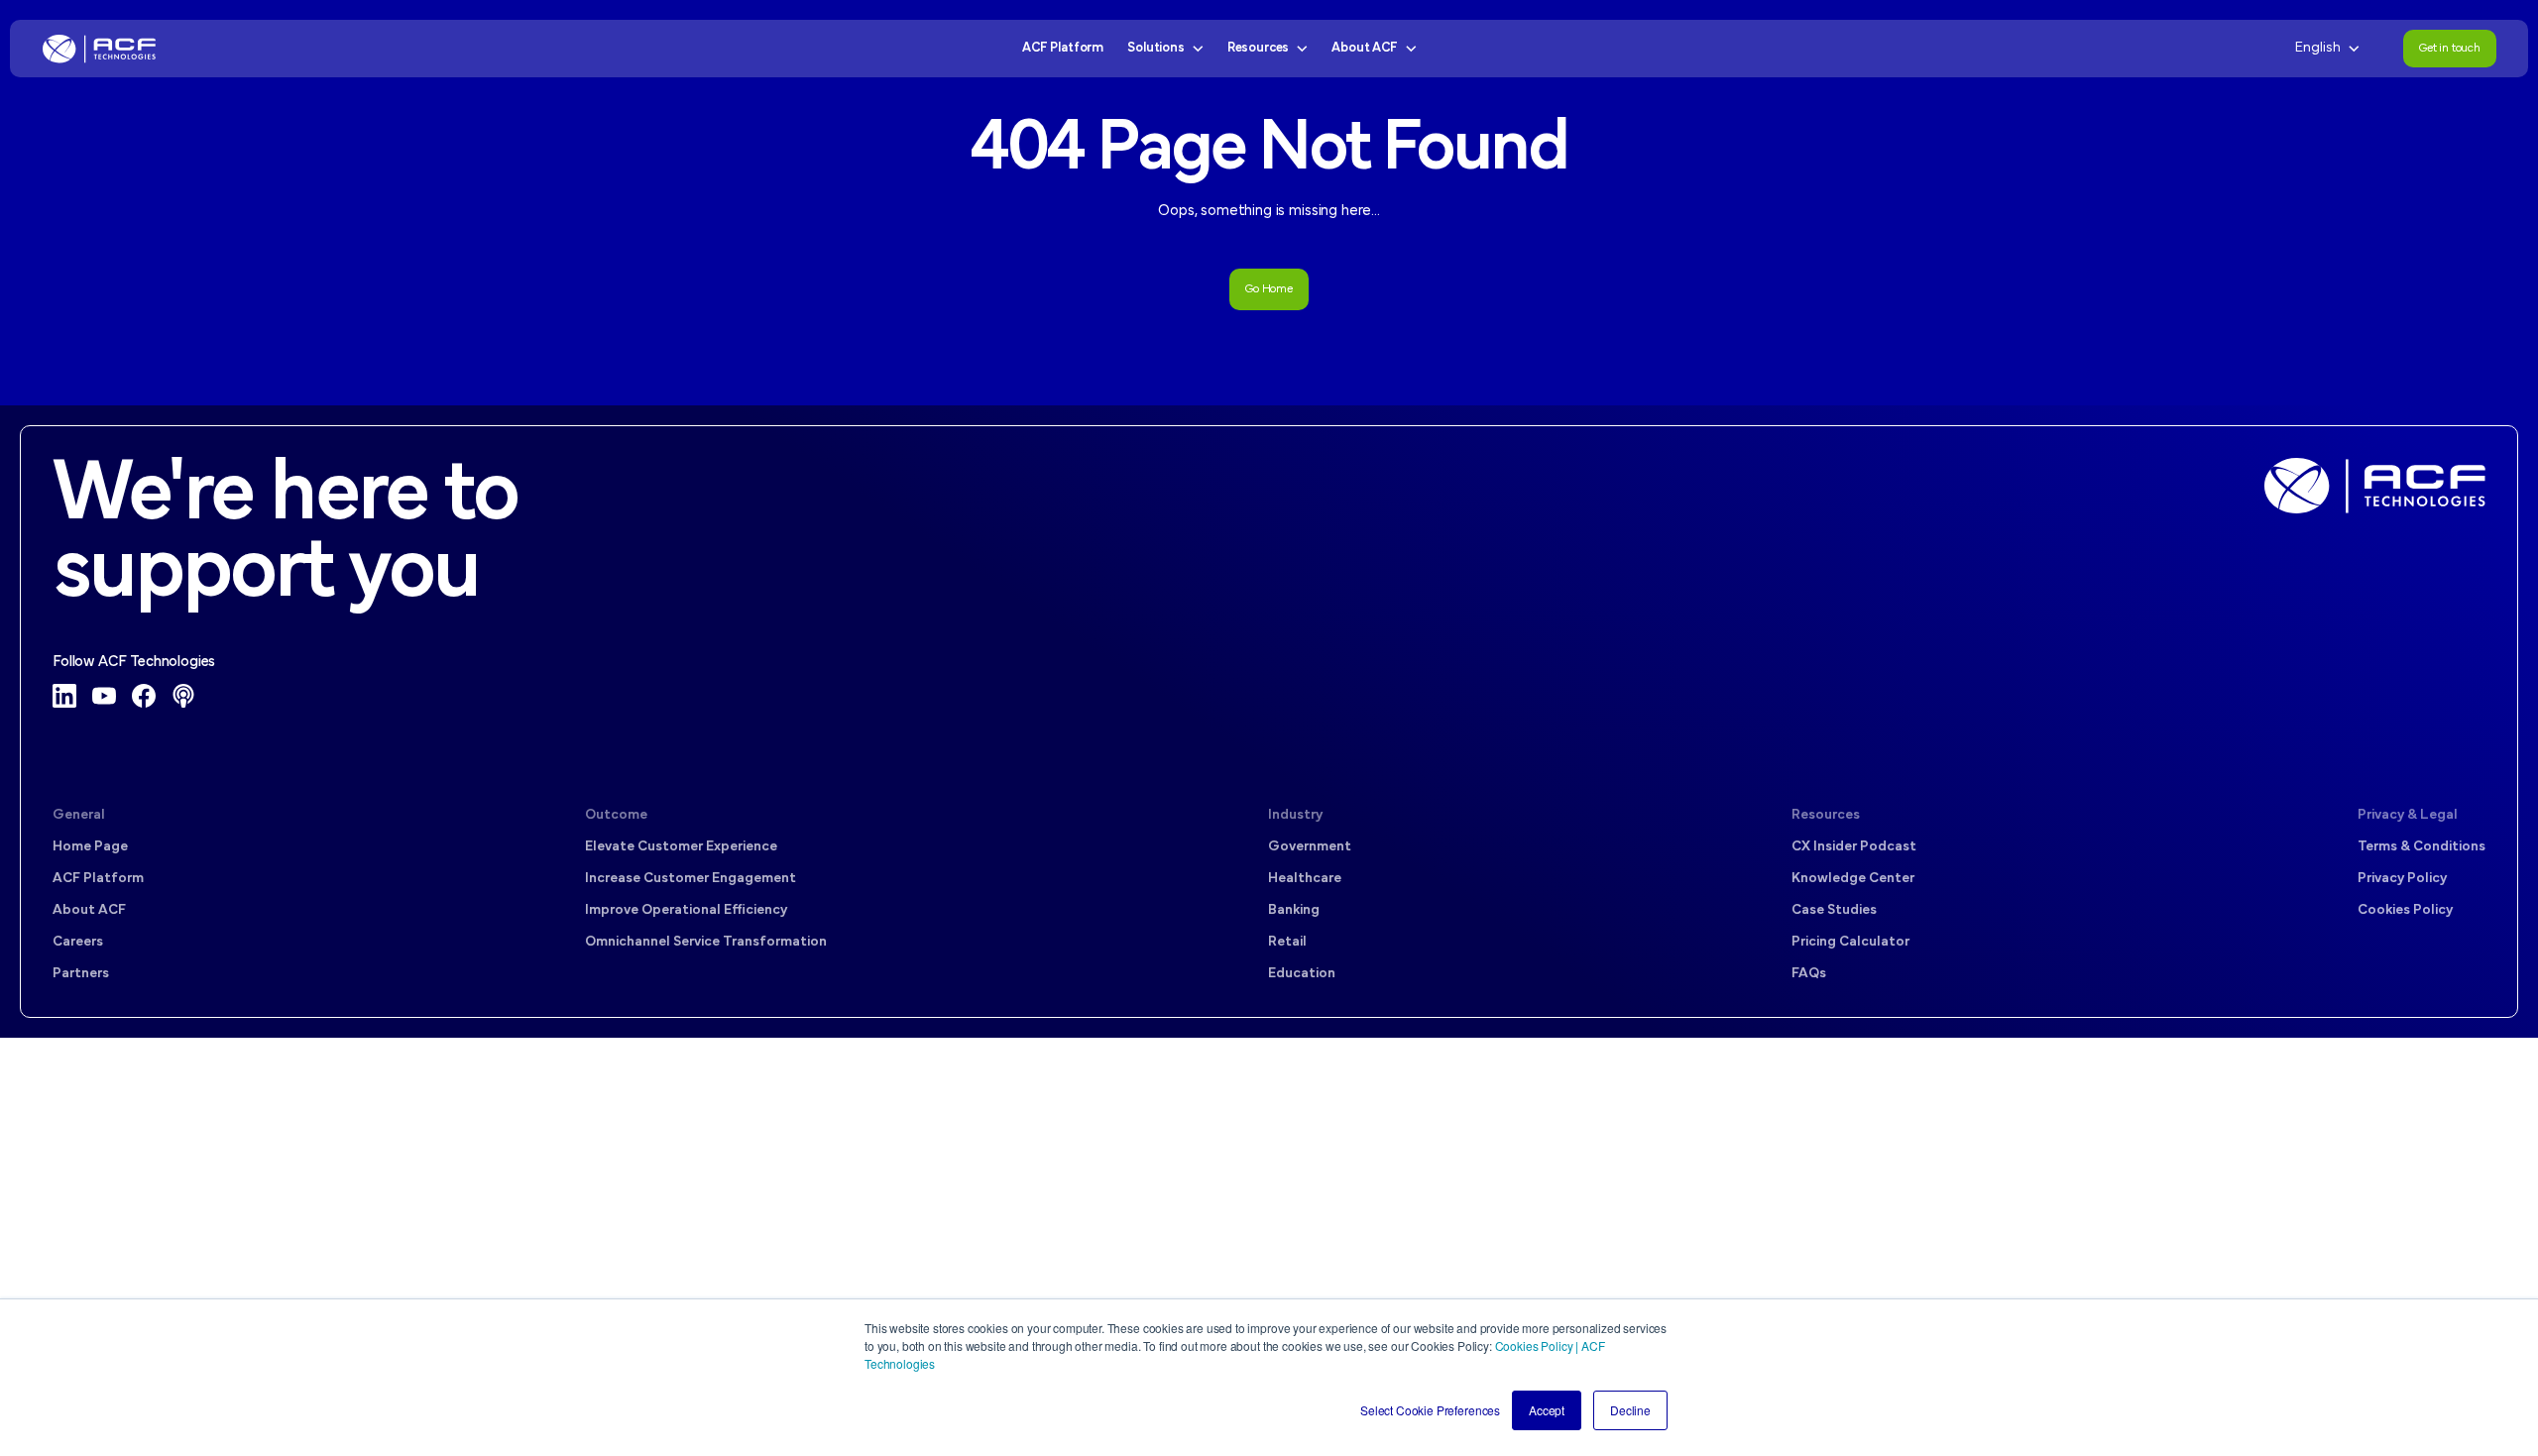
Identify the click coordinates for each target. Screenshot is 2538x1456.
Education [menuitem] (1302, 974)
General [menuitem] (79, 815)
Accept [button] (1547, 1410)
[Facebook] (144, 696)
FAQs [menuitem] (1809, 974)
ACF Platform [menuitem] (98, 879)
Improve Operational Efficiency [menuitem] (686, 910)
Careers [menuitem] (78, 942)
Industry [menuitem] (1295, 815)
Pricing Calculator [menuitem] (1850, 942)
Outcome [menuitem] (616, 815)
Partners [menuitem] (81, 974)
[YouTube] (104, 696)
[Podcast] (183, 696)
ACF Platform (1063, 48)
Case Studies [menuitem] (1834, 910)
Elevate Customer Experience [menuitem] (681, 847)
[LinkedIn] (64, 696)
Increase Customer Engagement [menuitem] (691, 879)
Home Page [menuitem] (90, 847)
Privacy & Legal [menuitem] (2408, 815)
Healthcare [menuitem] (1305, 879)
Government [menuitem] (1310, 847)
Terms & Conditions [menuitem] (2422, 847)
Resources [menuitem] (1826, 815)
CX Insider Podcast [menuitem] (1854, 847)
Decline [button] (1630, 1410)
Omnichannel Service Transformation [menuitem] (706, 942)
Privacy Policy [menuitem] (2402, 879)
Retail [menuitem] (1287, 942)
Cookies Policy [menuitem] (2405, 910)
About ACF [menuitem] (89, 910)
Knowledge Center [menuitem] (1853, 879)
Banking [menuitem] (1294, 910)
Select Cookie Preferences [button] (1430, 1410)
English (2318, 48)
